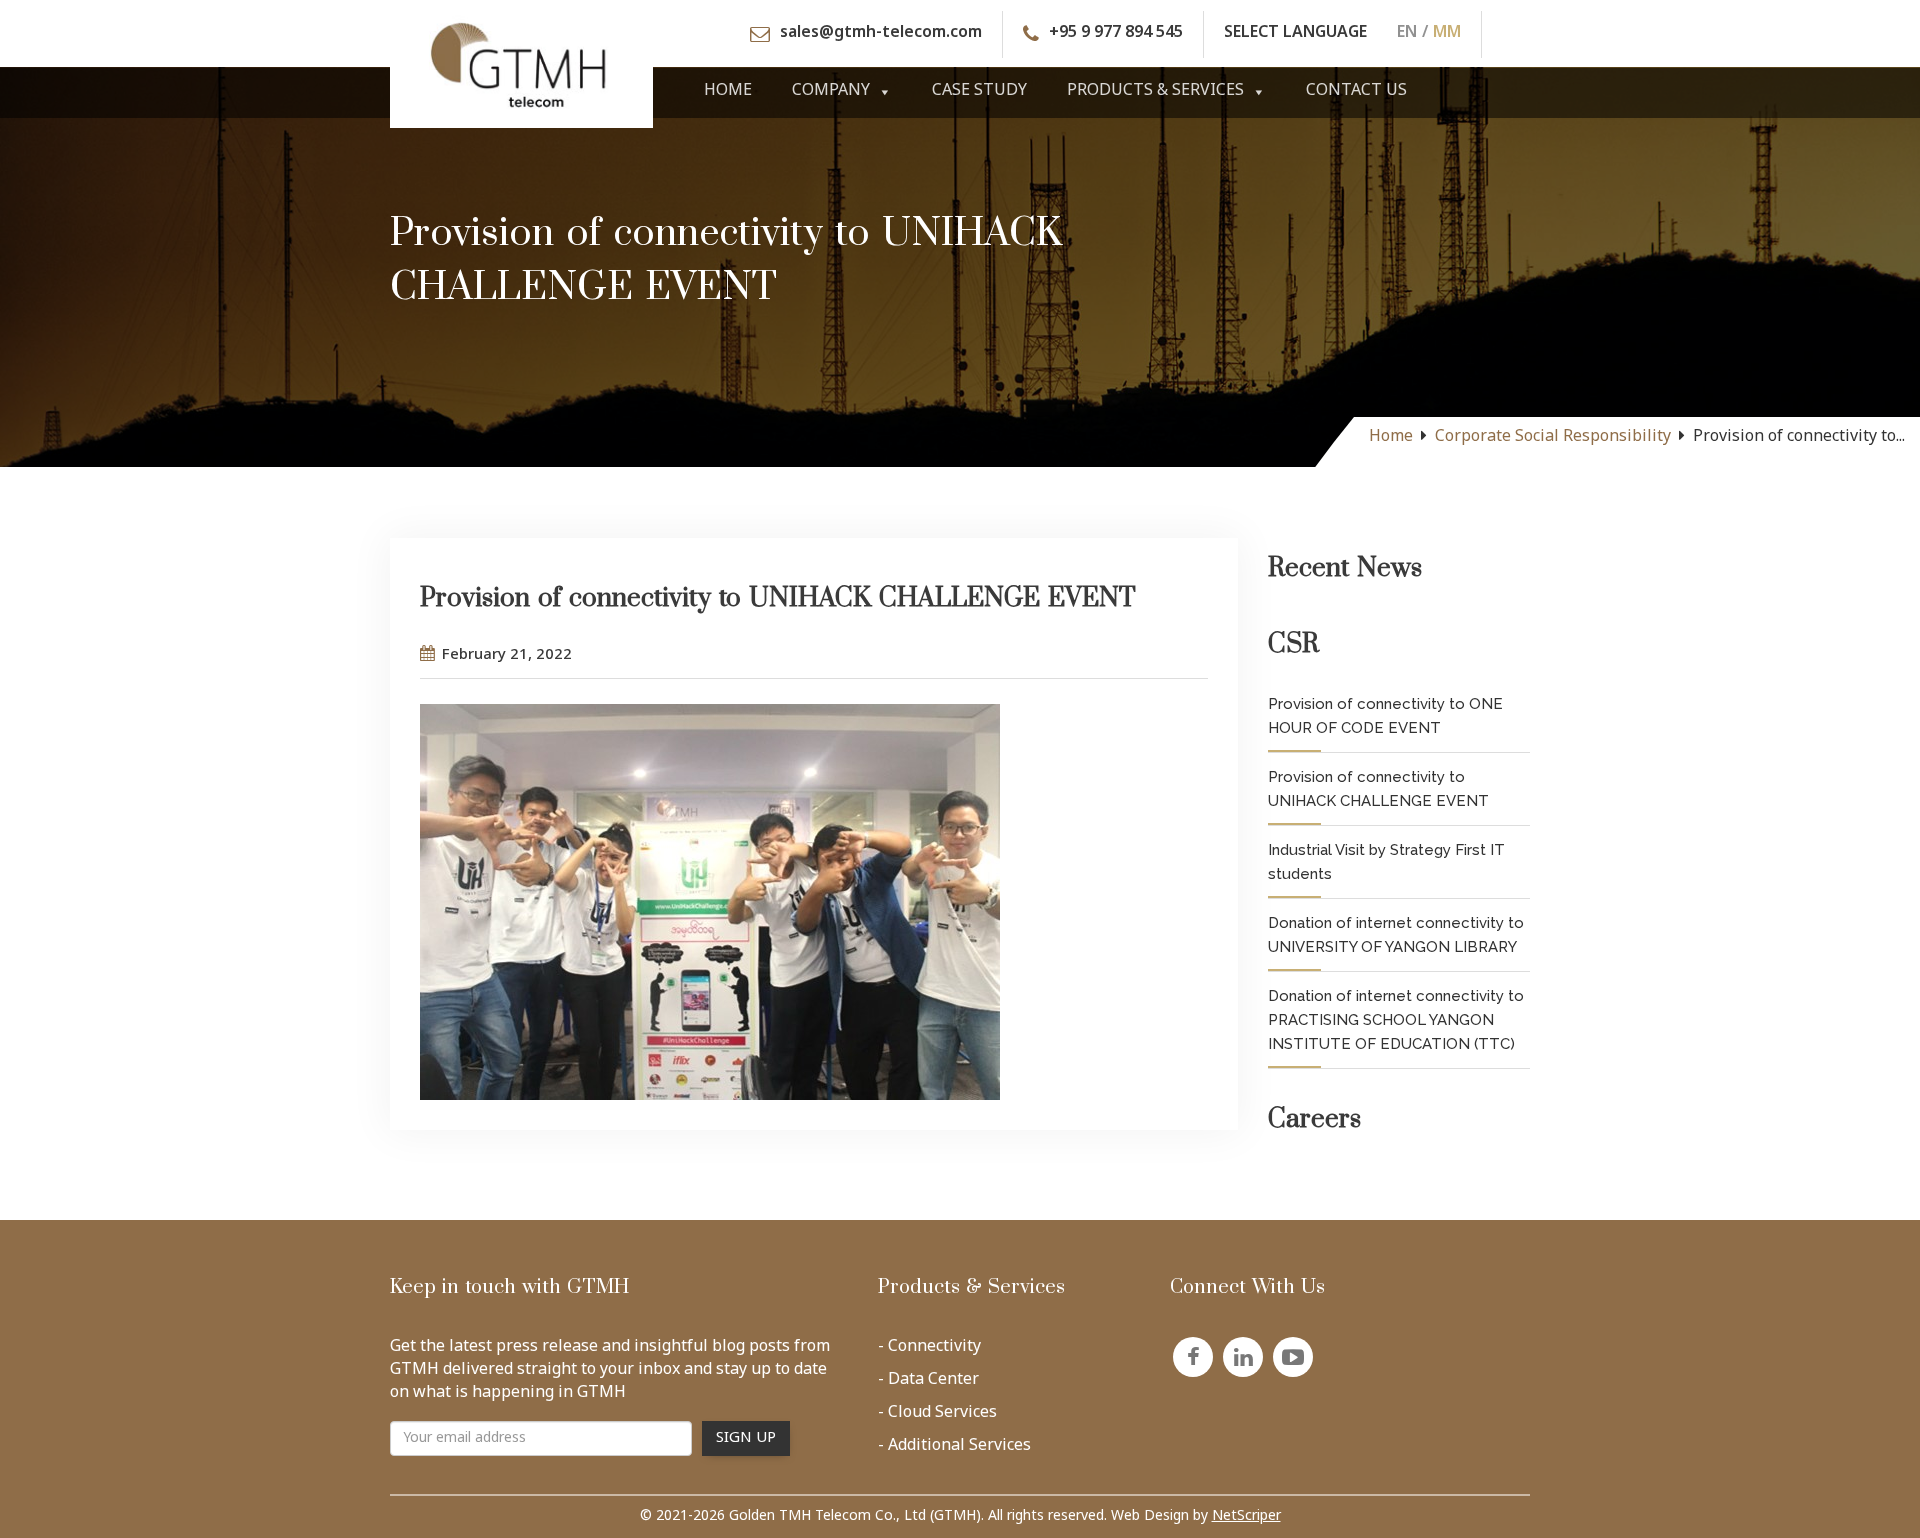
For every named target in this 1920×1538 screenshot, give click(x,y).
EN (1407, 34)
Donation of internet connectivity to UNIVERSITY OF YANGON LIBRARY (1396, 935)
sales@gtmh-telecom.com (881, 34)
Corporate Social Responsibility (1553, 437)
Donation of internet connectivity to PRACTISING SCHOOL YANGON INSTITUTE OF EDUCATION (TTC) (1396, 1020)
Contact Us (1356, 91)
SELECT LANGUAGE (1295, 34)
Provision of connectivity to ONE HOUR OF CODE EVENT (1385, 716)
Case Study (979, 91)
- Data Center (928, 1384)
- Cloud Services (937, 1417)
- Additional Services (954, 1450)
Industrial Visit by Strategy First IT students (1386, 862)
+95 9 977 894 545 (1116, 34)
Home (728, 91)
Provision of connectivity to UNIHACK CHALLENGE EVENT (1378, 789)
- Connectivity (929, 1351)
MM (1447, 34)
